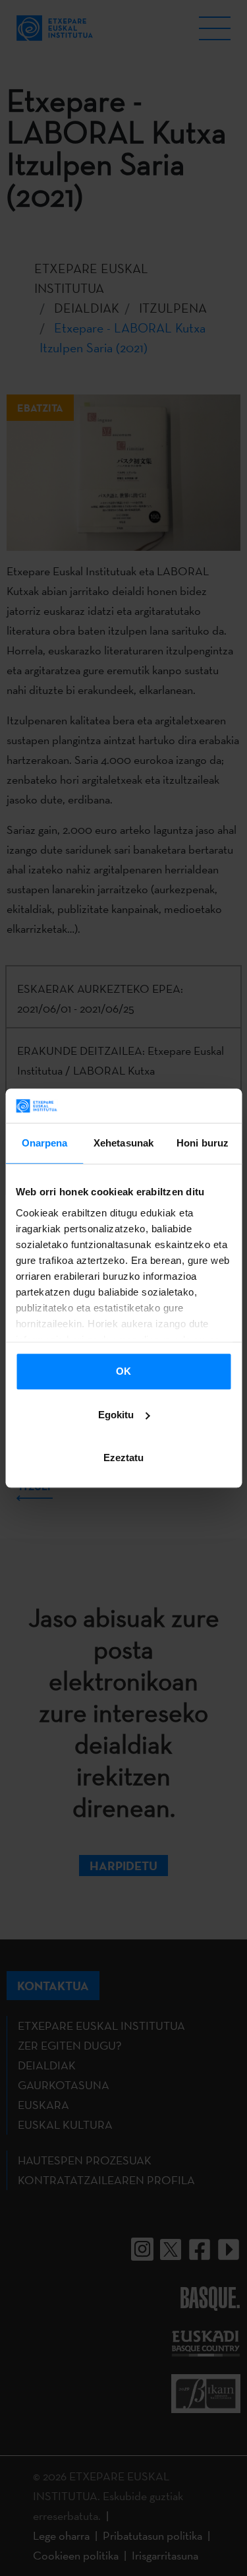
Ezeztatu (123, 1458)
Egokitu (116, 1415)
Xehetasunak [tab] (123, 1143)
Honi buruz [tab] (203, 1143)
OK (123, 1371)
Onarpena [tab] (45, 1143)
